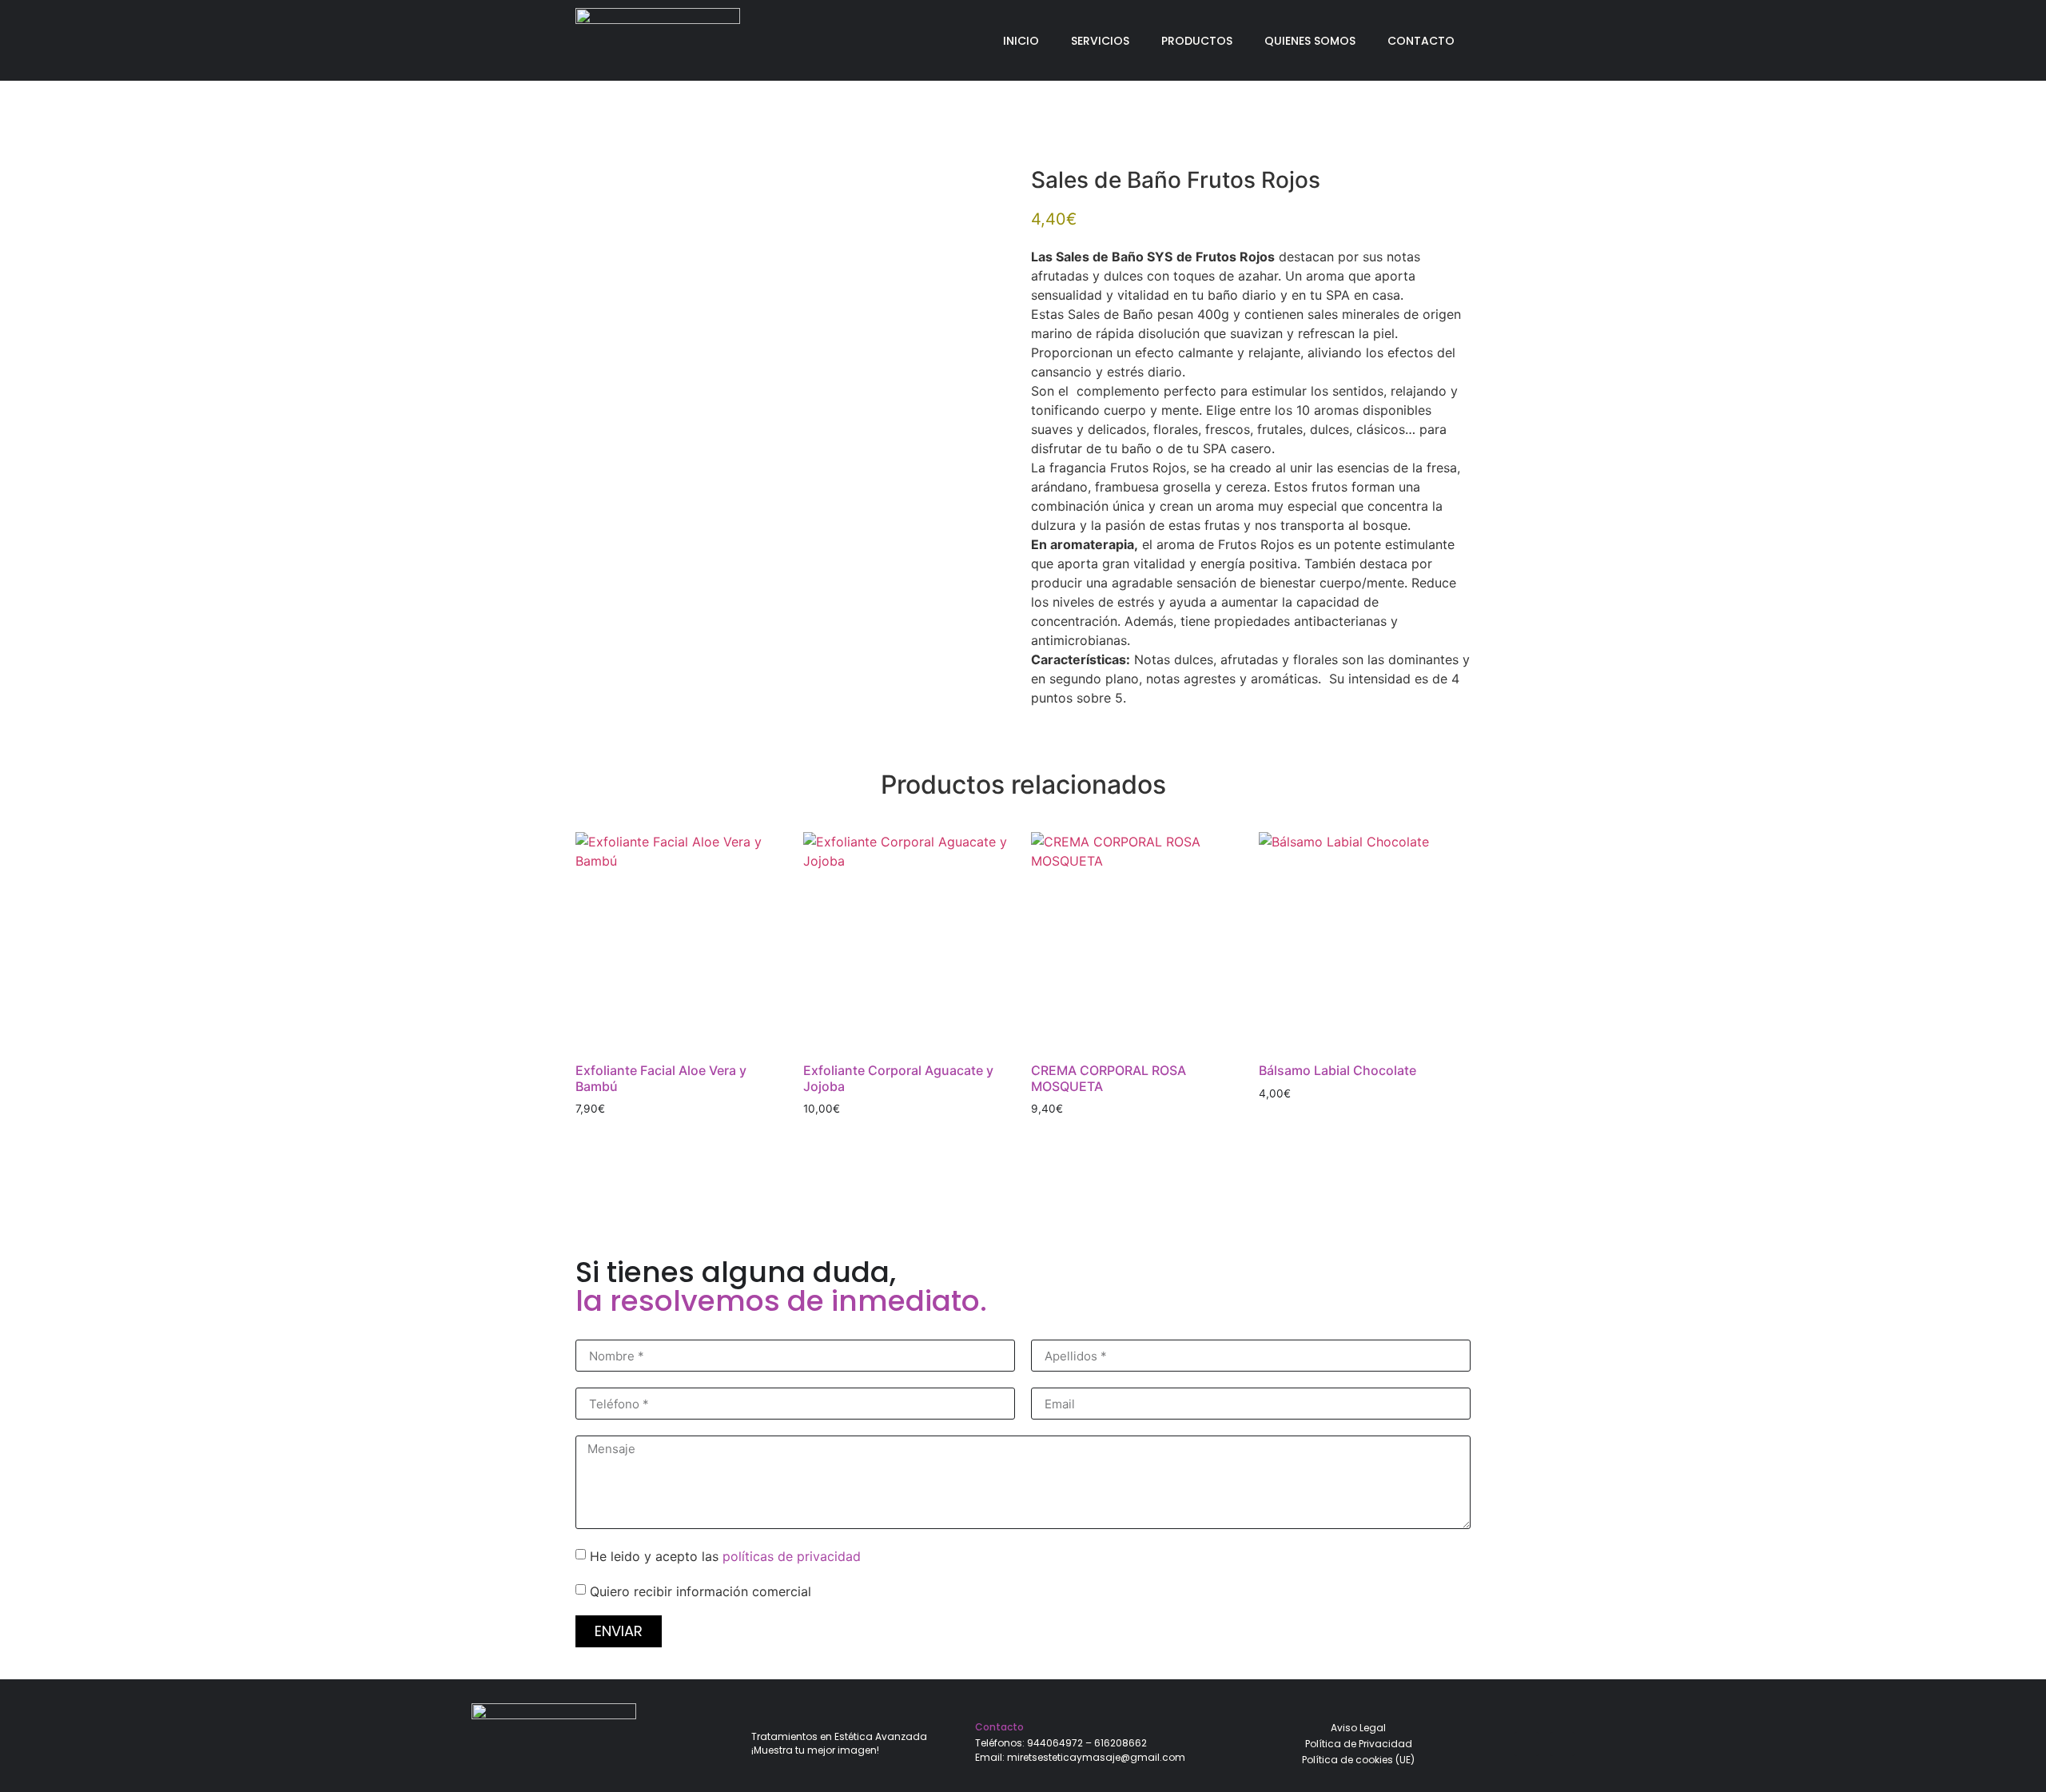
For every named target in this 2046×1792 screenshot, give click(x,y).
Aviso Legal (1358, 1728)
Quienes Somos (1310, 41)
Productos (1197, 41)
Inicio (1021, 41)
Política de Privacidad (1359, 1744)
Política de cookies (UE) (1358, 1760)
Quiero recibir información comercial (701, 1591)
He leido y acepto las (725, 1556)
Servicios (1100, 41)
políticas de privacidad (792, 1556)
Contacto (1421, 41)
